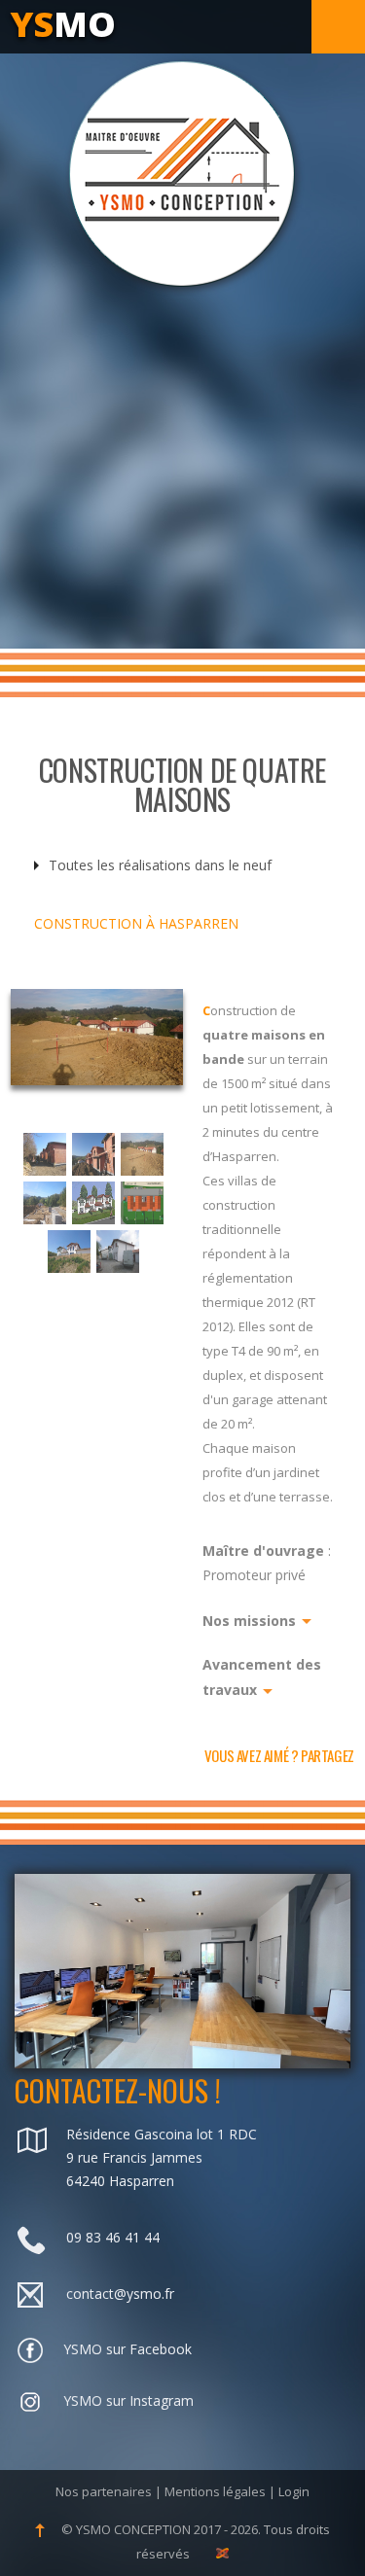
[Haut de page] (41, 2529)
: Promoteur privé (267, 1563)
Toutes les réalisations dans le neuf (160, 865)
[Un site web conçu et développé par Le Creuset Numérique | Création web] (223, 2554)
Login (294, 2491)
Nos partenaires (104, 2491)
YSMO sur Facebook (128, 2349)
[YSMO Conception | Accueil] (182, 175)
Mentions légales (215, 2491)
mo (63, 24)
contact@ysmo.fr (120, 2294)
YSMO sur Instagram (128, 2400)
